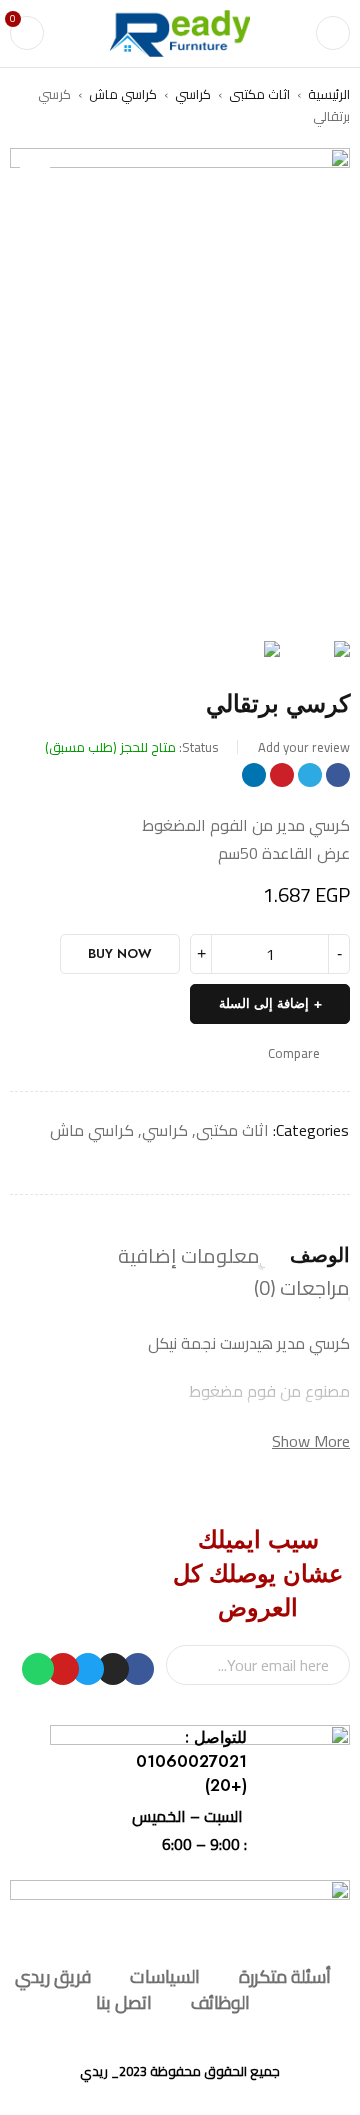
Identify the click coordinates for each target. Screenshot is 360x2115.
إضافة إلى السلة (264, 1003)
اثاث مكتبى (259, 94)
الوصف (320, 1256)
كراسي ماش (123, 94)
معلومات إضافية (189, 1256)
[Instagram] (113, 1669)
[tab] (320, 1256)
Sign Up (191, 1665)
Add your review (304, 747)
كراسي (193, 94)
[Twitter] (88, 1669)
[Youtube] (63, 1669)
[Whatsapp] (38, 1669)
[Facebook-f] (138, 1669)
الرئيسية (329, 94)
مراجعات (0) (302, 1288)
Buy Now (120, 953)
